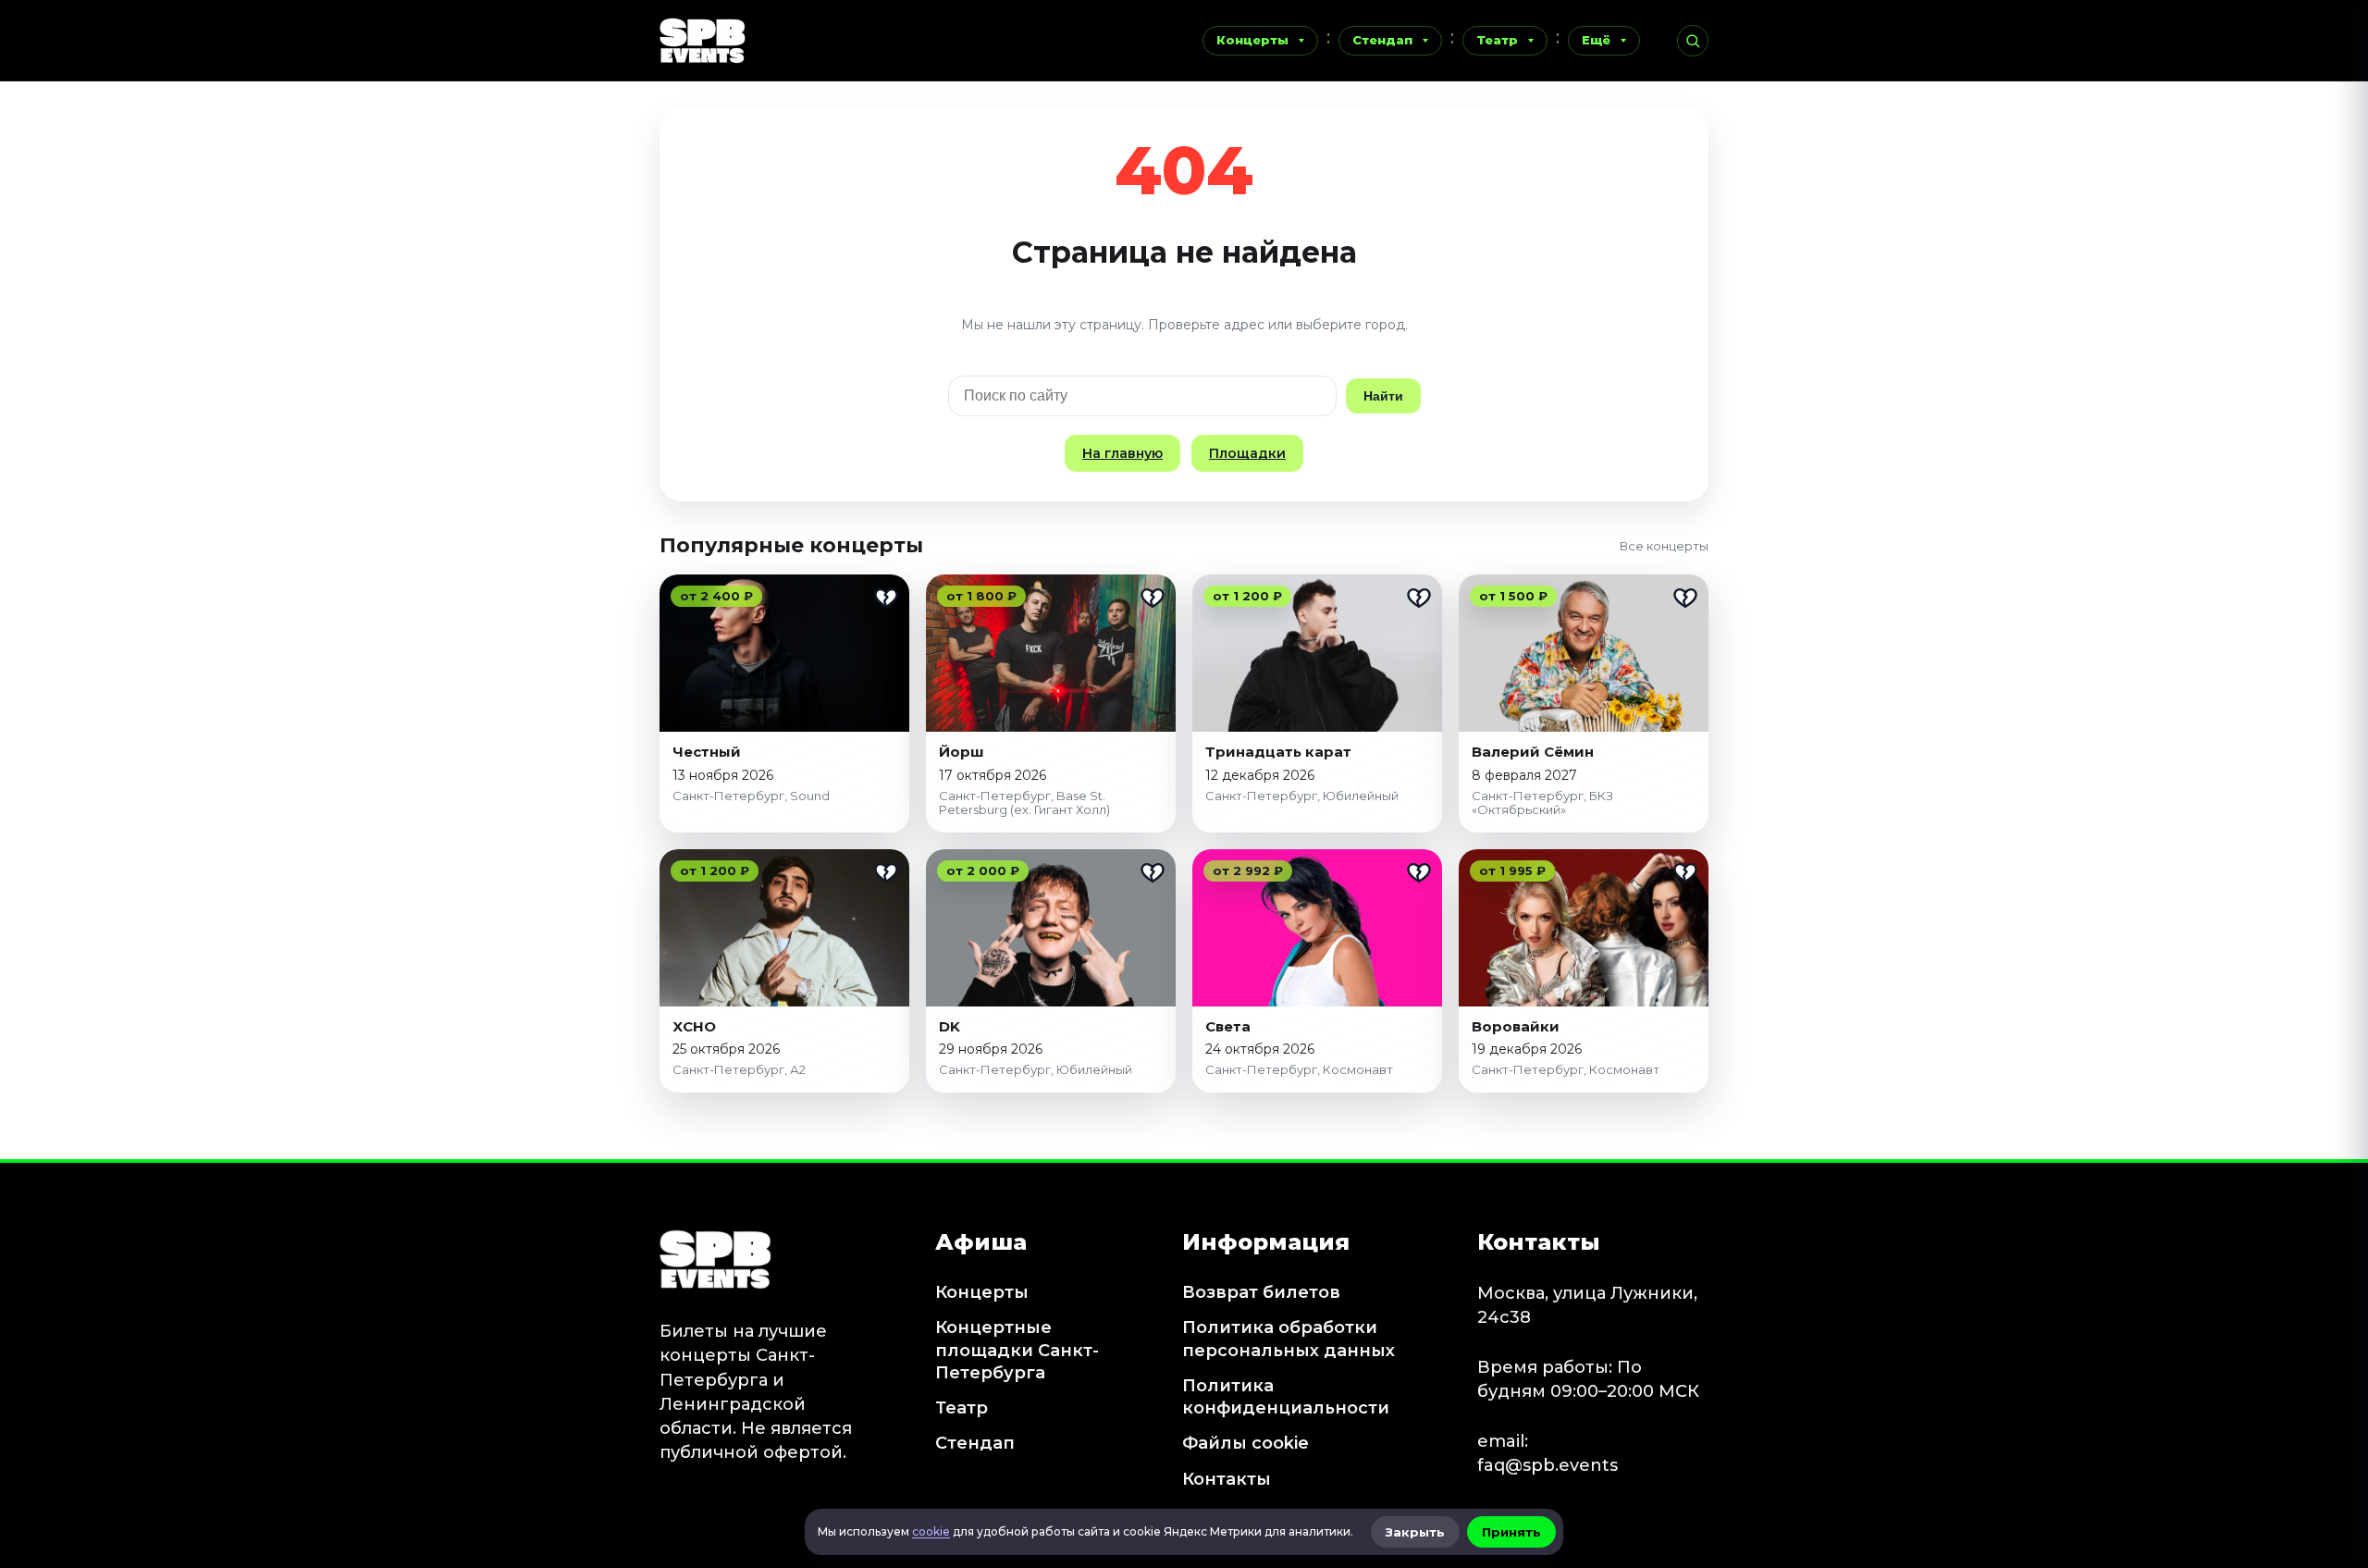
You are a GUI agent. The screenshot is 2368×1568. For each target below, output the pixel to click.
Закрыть (1415, 1532)
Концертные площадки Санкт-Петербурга (1017, 1350)
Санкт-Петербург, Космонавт (1299, 1069)
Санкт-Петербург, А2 (739, 1069)
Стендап (1382, 40)
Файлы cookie (1246, 1443)
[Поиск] (1693, 41)
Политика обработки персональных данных (1289, 1339)
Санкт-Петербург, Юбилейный (1302, 796)
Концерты (1252, 40)
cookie (931, 1531)
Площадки (1247, 453)
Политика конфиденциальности (1286, 1397)
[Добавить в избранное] (886, 598)
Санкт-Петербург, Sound (751, 796)
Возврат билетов (1261, 1292)
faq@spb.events (1548, 1465)
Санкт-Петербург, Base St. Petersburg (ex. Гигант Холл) (1024, 803)
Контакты (1227, 1479)
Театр (1497, 40)
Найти (1383, 396)
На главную (1122, 453)
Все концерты (1664, 546)
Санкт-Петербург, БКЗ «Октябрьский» (1542, 803)
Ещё (1596, 40)
